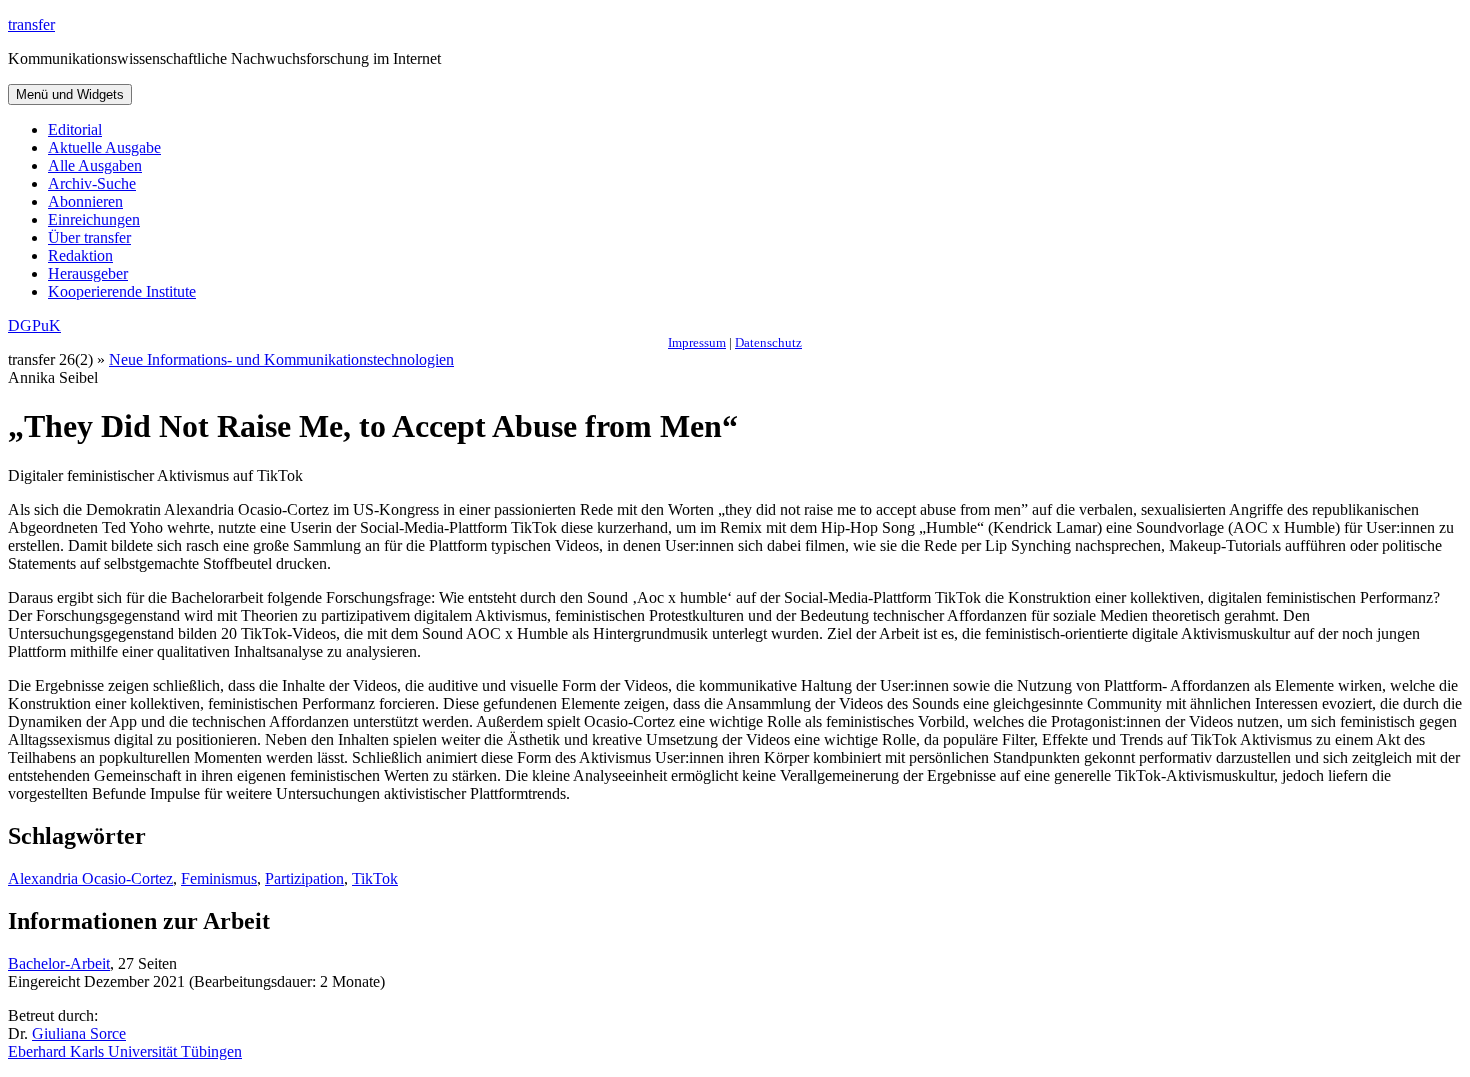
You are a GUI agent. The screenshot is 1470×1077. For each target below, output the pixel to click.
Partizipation (304, 878)
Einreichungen (94, 219)
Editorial (75, 129)
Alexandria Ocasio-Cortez (90, 878)
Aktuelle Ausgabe (104, 147)
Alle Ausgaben (95, 165)
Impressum (697, 342)
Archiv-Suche (92, 183)
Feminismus (219, 878)
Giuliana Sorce (79, 1033)
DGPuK (34, 325)
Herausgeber (88, 273)
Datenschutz (768, 342)
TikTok (375, 878)
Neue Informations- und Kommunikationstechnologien (281, 359)
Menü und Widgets (70, 94)
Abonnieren (85, 201)
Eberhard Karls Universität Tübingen (125, 1051)
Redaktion (80, 255)
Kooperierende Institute (122, 291)
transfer (31, 24)
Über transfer (89, 237)
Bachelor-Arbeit (59, 963)
